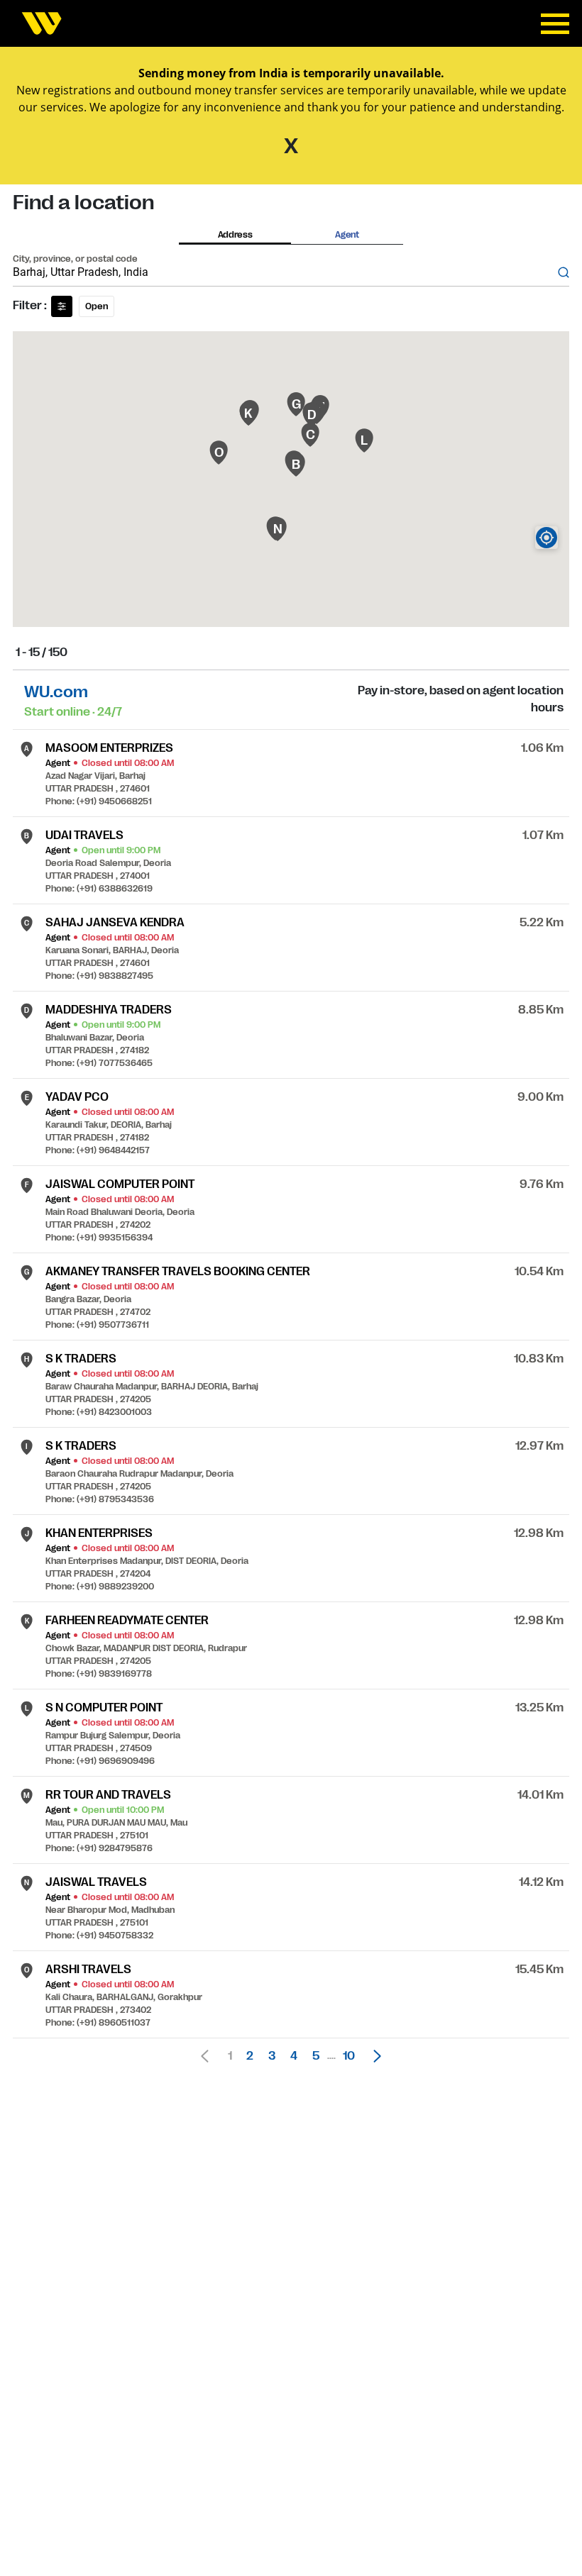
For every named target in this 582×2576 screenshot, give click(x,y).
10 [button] (349, 2056)
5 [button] (316, 2056)
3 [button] (272, 2056)
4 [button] (294, 2056)
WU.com (56, 692)
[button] (373, 2056)
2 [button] (250, 2056)
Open (97, 306)
